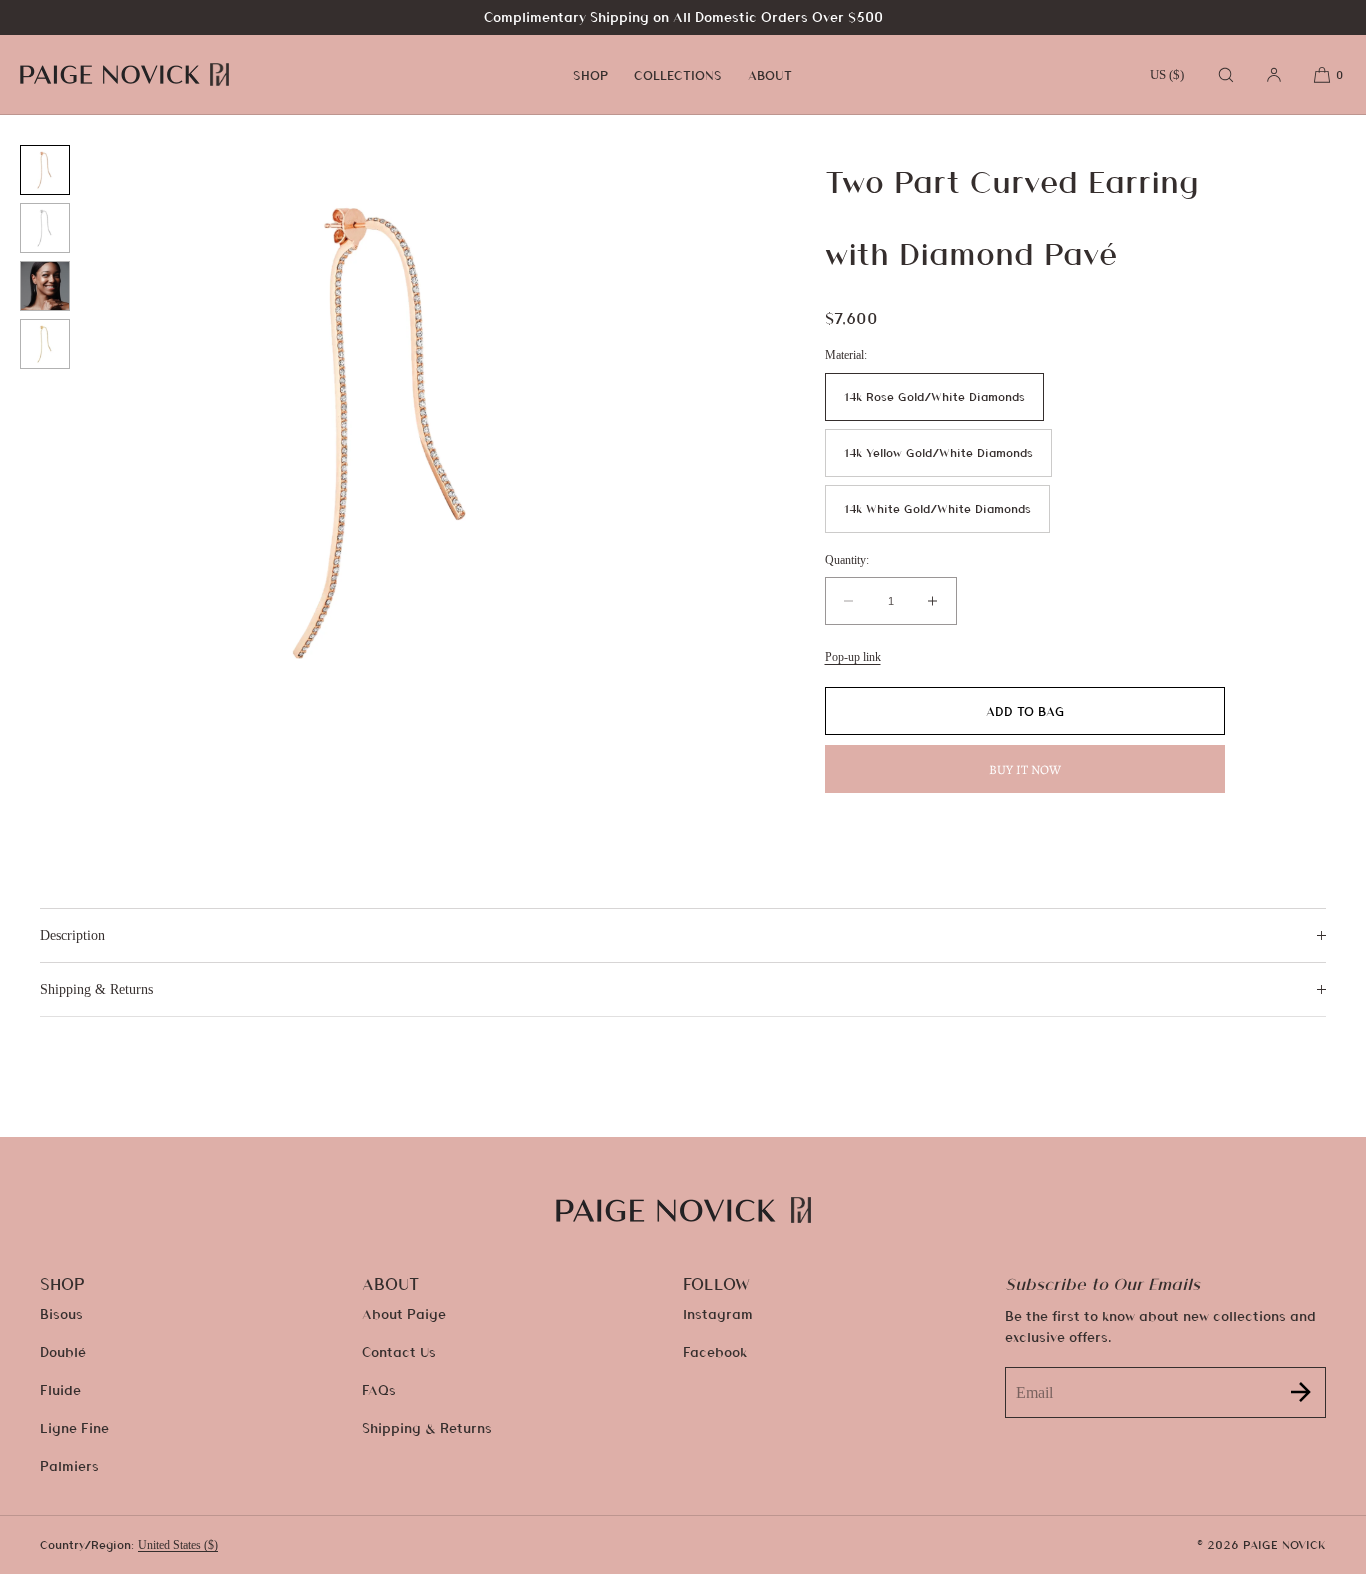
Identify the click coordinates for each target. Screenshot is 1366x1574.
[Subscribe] (1301, 1392)
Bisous (61, 1313)
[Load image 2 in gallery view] (45, 228)
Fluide (60, 1389)
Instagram (718, 1313)
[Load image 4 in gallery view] (45, 344)
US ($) (1167, 74)
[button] (1226, 74)
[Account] (1274, 74)
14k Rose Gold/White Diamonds (934, 396)
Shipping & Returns (427, 1427)
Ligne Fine (74, 1427)
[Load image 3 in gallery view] (45, 286)
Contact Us (399, 1351)
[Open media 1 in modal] (386, 432)
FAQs (379, 1389)
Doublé (63, 1351)
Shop (590, 75)
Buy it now (1025, 769)
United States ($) (178, 1545)
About (770, 75)
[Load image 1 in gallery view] (45, 170)
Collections (678, 75)
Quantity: (847, 560)
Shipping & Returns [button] (96, 989)
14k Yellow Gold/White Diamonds (938, 452)
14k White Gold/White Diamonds (937, 508)
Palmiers (69, 1465)
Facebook (715, 1351)
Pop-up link (853, 657)
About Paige (404, 1313)
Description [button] (72, 935)
